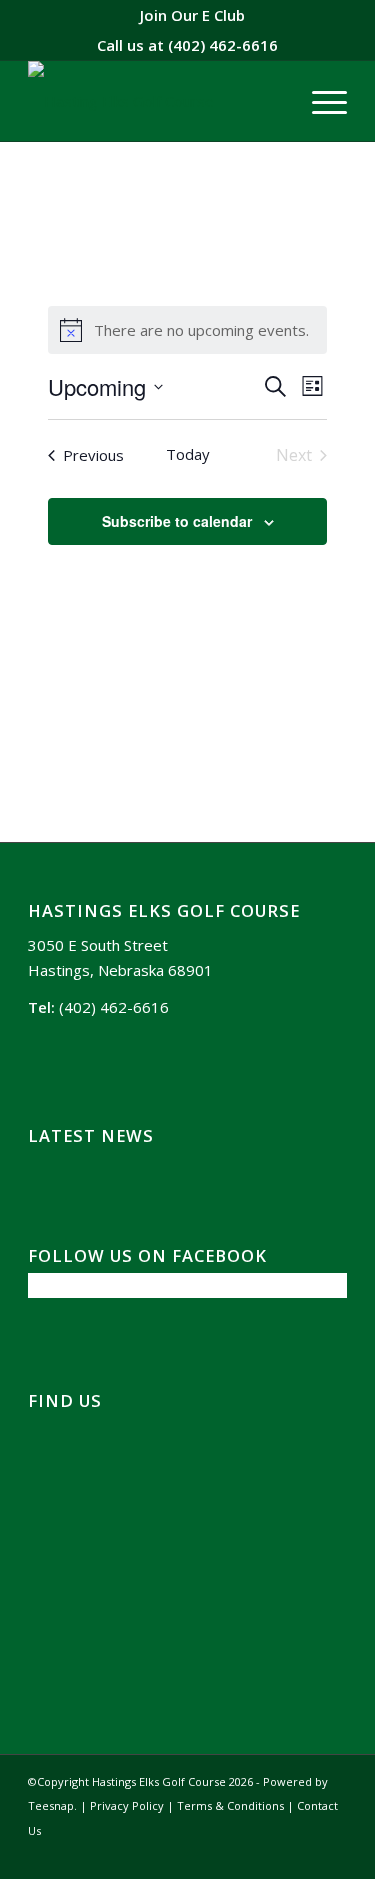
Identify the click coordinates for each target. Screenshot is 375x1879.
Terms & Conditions (230, 1805)
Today (188, 454)
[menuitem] (192, 15)
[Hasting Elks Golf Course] (155, 101)
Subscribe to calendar (177, 521)
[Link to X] (272, 1854)
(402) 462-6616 (223, 45)
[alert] (188, 330)
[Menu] (319, 101)
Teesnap (51, 1805)
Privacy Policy (127, 1805)
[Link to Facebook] (302, 1854)
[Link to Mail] (332, 1854)
